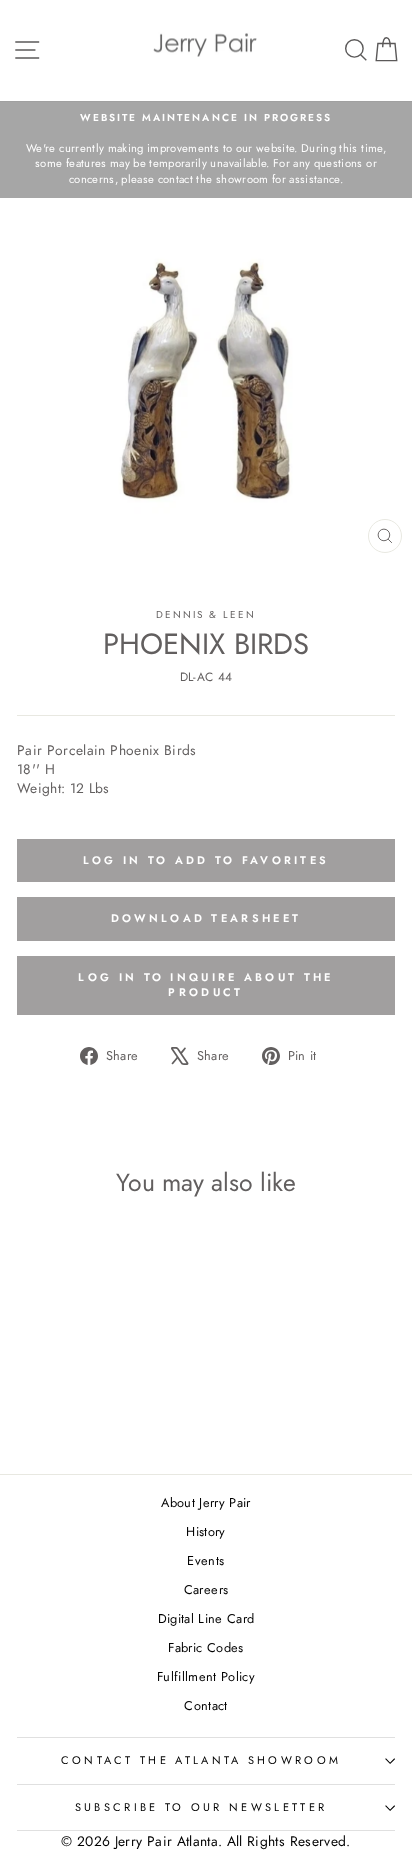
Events (205, 1560)
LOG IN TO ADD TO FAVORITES (206, 860)
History (205, 1531)
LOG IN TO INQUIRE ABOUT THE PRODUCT (205, 985)
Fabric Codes (205, 1647)
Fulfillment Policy (206, 1676)
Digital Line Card (206, 1618)
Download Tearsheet (206, 918)
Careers (206, 1589)
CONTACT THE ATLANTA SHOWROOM (201, 1760)
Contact (205, 1705)
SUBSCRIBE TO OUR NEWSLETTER (201, 1807)
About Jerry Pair (206, 1502)
